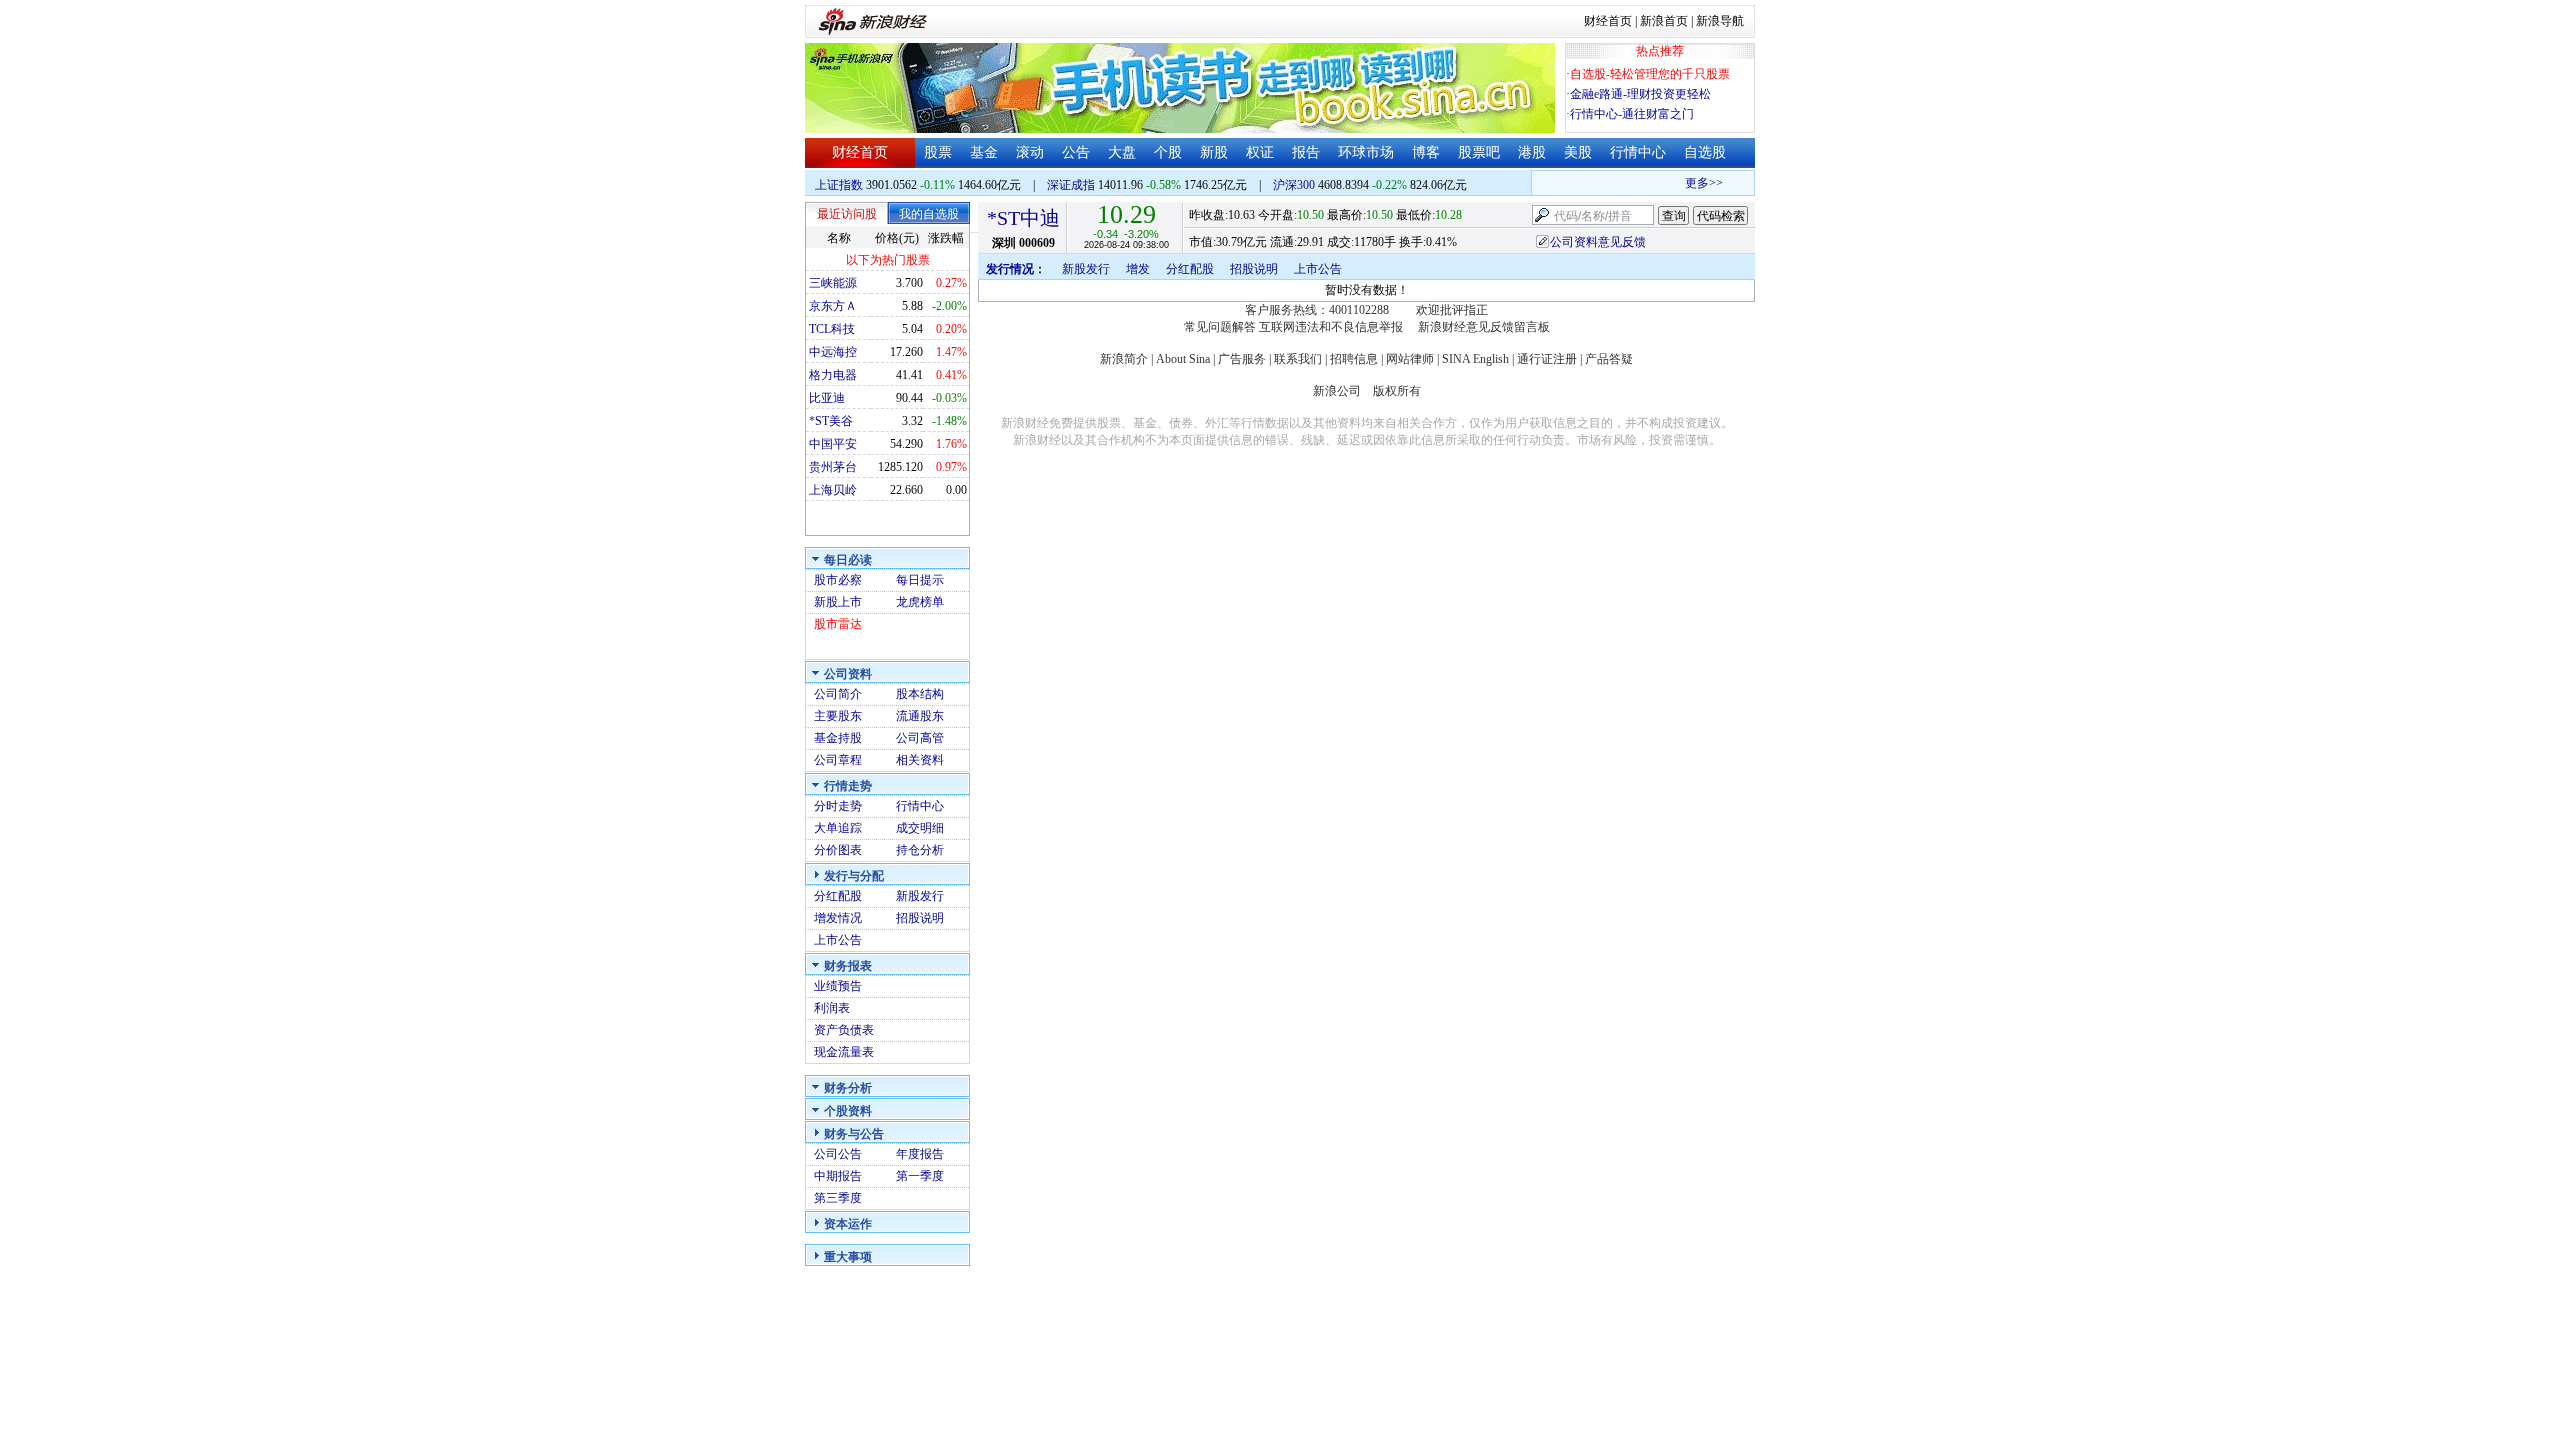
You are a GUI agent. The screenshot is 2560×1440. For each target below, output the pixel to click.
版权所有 (1397, 391)
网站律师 (1410, 359)
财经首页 (1608, 21)
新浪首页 (1664, 21)
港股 (1532, 152)
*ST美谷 (831, 421)
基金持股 (838, 738)
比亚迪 (827, 398)
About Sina (1183, 359)
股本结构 (920, 694)
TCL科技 (832, 329)
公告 (1076, 152)
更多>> (1693, 183)
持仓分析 (920, 850)
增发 (1138, 269)
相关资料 (920, 760)
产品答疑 (1609, 359)
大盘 (1122, 152)
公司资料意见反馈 (1598, 242)
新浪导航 (1720, 21)
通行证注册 (1547, 359)
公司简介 (838, 694)
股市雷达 (838, 624)
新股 (1214, 152)
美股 (1578, 152)
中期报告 (838, 1176)
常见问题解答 (1220, 327)
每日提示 (920, 580)
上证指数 (839, 185)
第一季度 (920, 1176)
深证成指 (1071, 185)
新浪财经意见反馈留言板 (1484, 327)
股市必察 (838, 580)
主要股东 (838, 716)
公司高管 (920, 738)
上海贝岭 (833, 490)
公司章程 (838, 760)
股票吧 (1479, 152)
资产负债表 (844, 1030)
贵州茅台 (833, 467)
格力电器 (833, 375)
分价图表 (838, 850)
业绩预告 (838, 986)
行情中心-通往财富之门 (1632, 114)
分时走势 (838, 806)
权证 (1260, 152)
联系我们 (1298, 359)
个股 (1168, 152)
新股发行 (920, 896)
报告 (1306, 152)
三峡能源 (833, 283)
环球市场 (1366, 152)
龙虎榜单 (920, 602)
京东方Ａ (833, 306)
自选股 (1705, 152)
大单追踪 (838, 828)
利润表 (832, 1008)
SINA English (1475, 359)
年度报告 (920, 1154)
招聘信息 (1354, 359)
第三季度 (838, 1198)
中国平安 (833, 444)
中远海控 (833, 352)
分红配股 (838, 896)
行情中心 (1638, 152)
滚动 (1030, 152)
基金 (984, 152)
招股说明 (920, 918)
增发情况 (838, 918)
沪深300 (1294, 185)
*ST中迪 (1023, 218)
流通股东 (920, 716)
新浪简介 (1124, 359)
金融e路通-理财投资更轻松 (1640, 94)
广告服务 (1242, 359)
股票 (938, 152)
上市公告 (838, 940)
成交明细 (920, 828)
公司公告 (838, 1154)
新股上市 (838, 602)
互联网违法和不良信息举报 (1331, 327)
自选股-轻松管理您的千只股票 (1650, 74)
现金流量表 (844, 1052)
